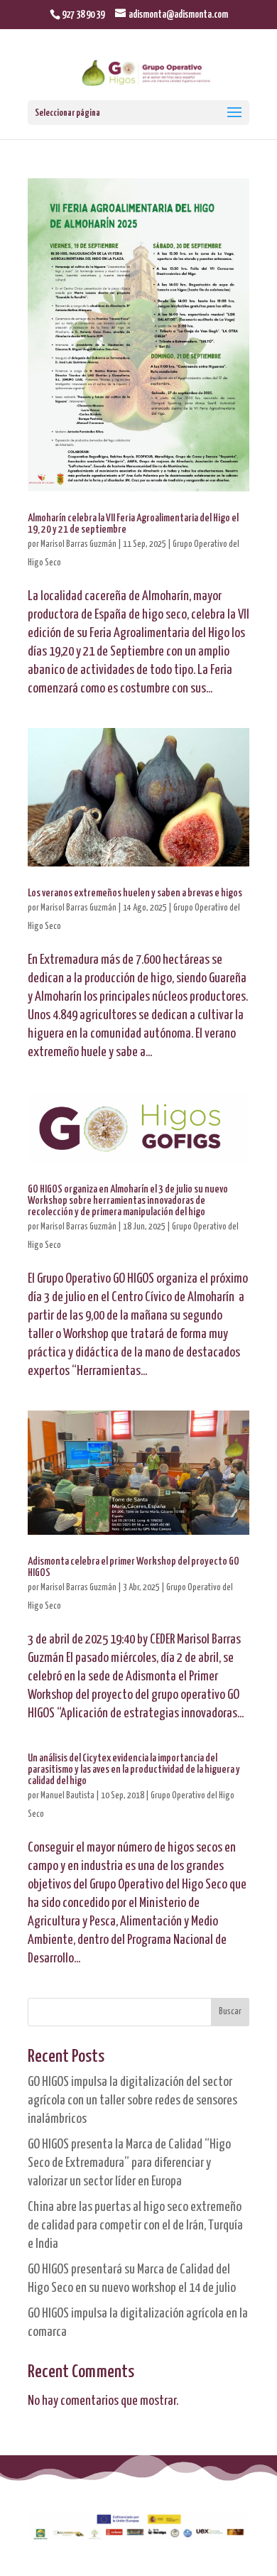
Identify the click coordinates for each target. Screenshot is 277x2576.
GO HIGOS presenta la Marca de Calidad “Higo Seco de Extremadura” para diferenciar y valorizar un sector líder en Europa (129, 2163)
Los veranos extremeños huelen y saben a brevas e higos (135, 893)
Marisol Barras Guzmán (78, 544)
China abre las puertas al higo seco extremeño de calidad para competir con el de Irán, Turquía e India (135, 2226)
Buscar (230, 2012)
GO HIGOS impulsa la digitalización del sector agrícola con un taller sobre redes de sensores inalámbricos (132, 2101)
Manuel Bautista (67, 1796)
